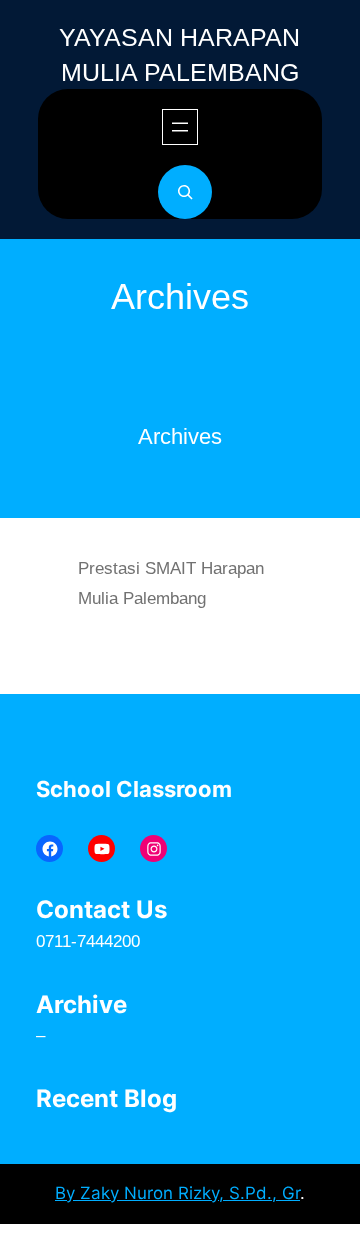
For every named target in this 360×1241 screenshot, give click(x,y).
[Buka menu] (180, 127)
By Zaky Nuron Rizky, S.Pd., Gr (177, 1193)
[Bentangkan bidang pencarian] (185, 192)
